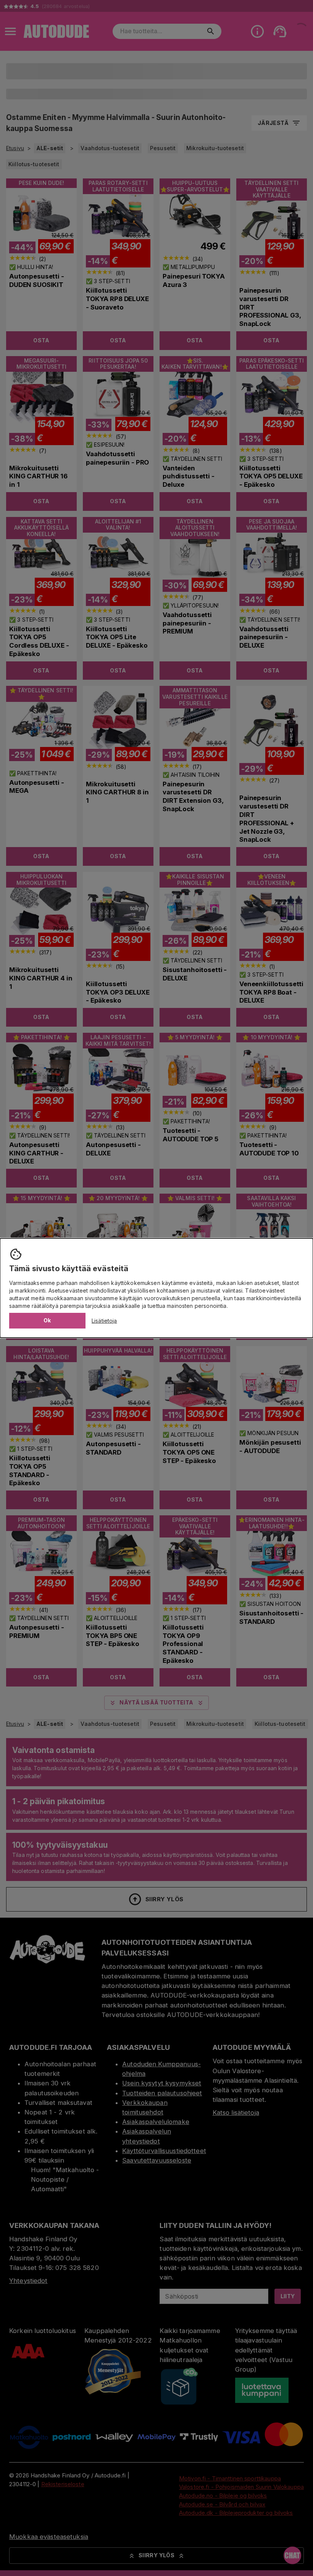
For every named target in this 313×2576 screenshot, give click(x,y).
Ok (47, 1320)
